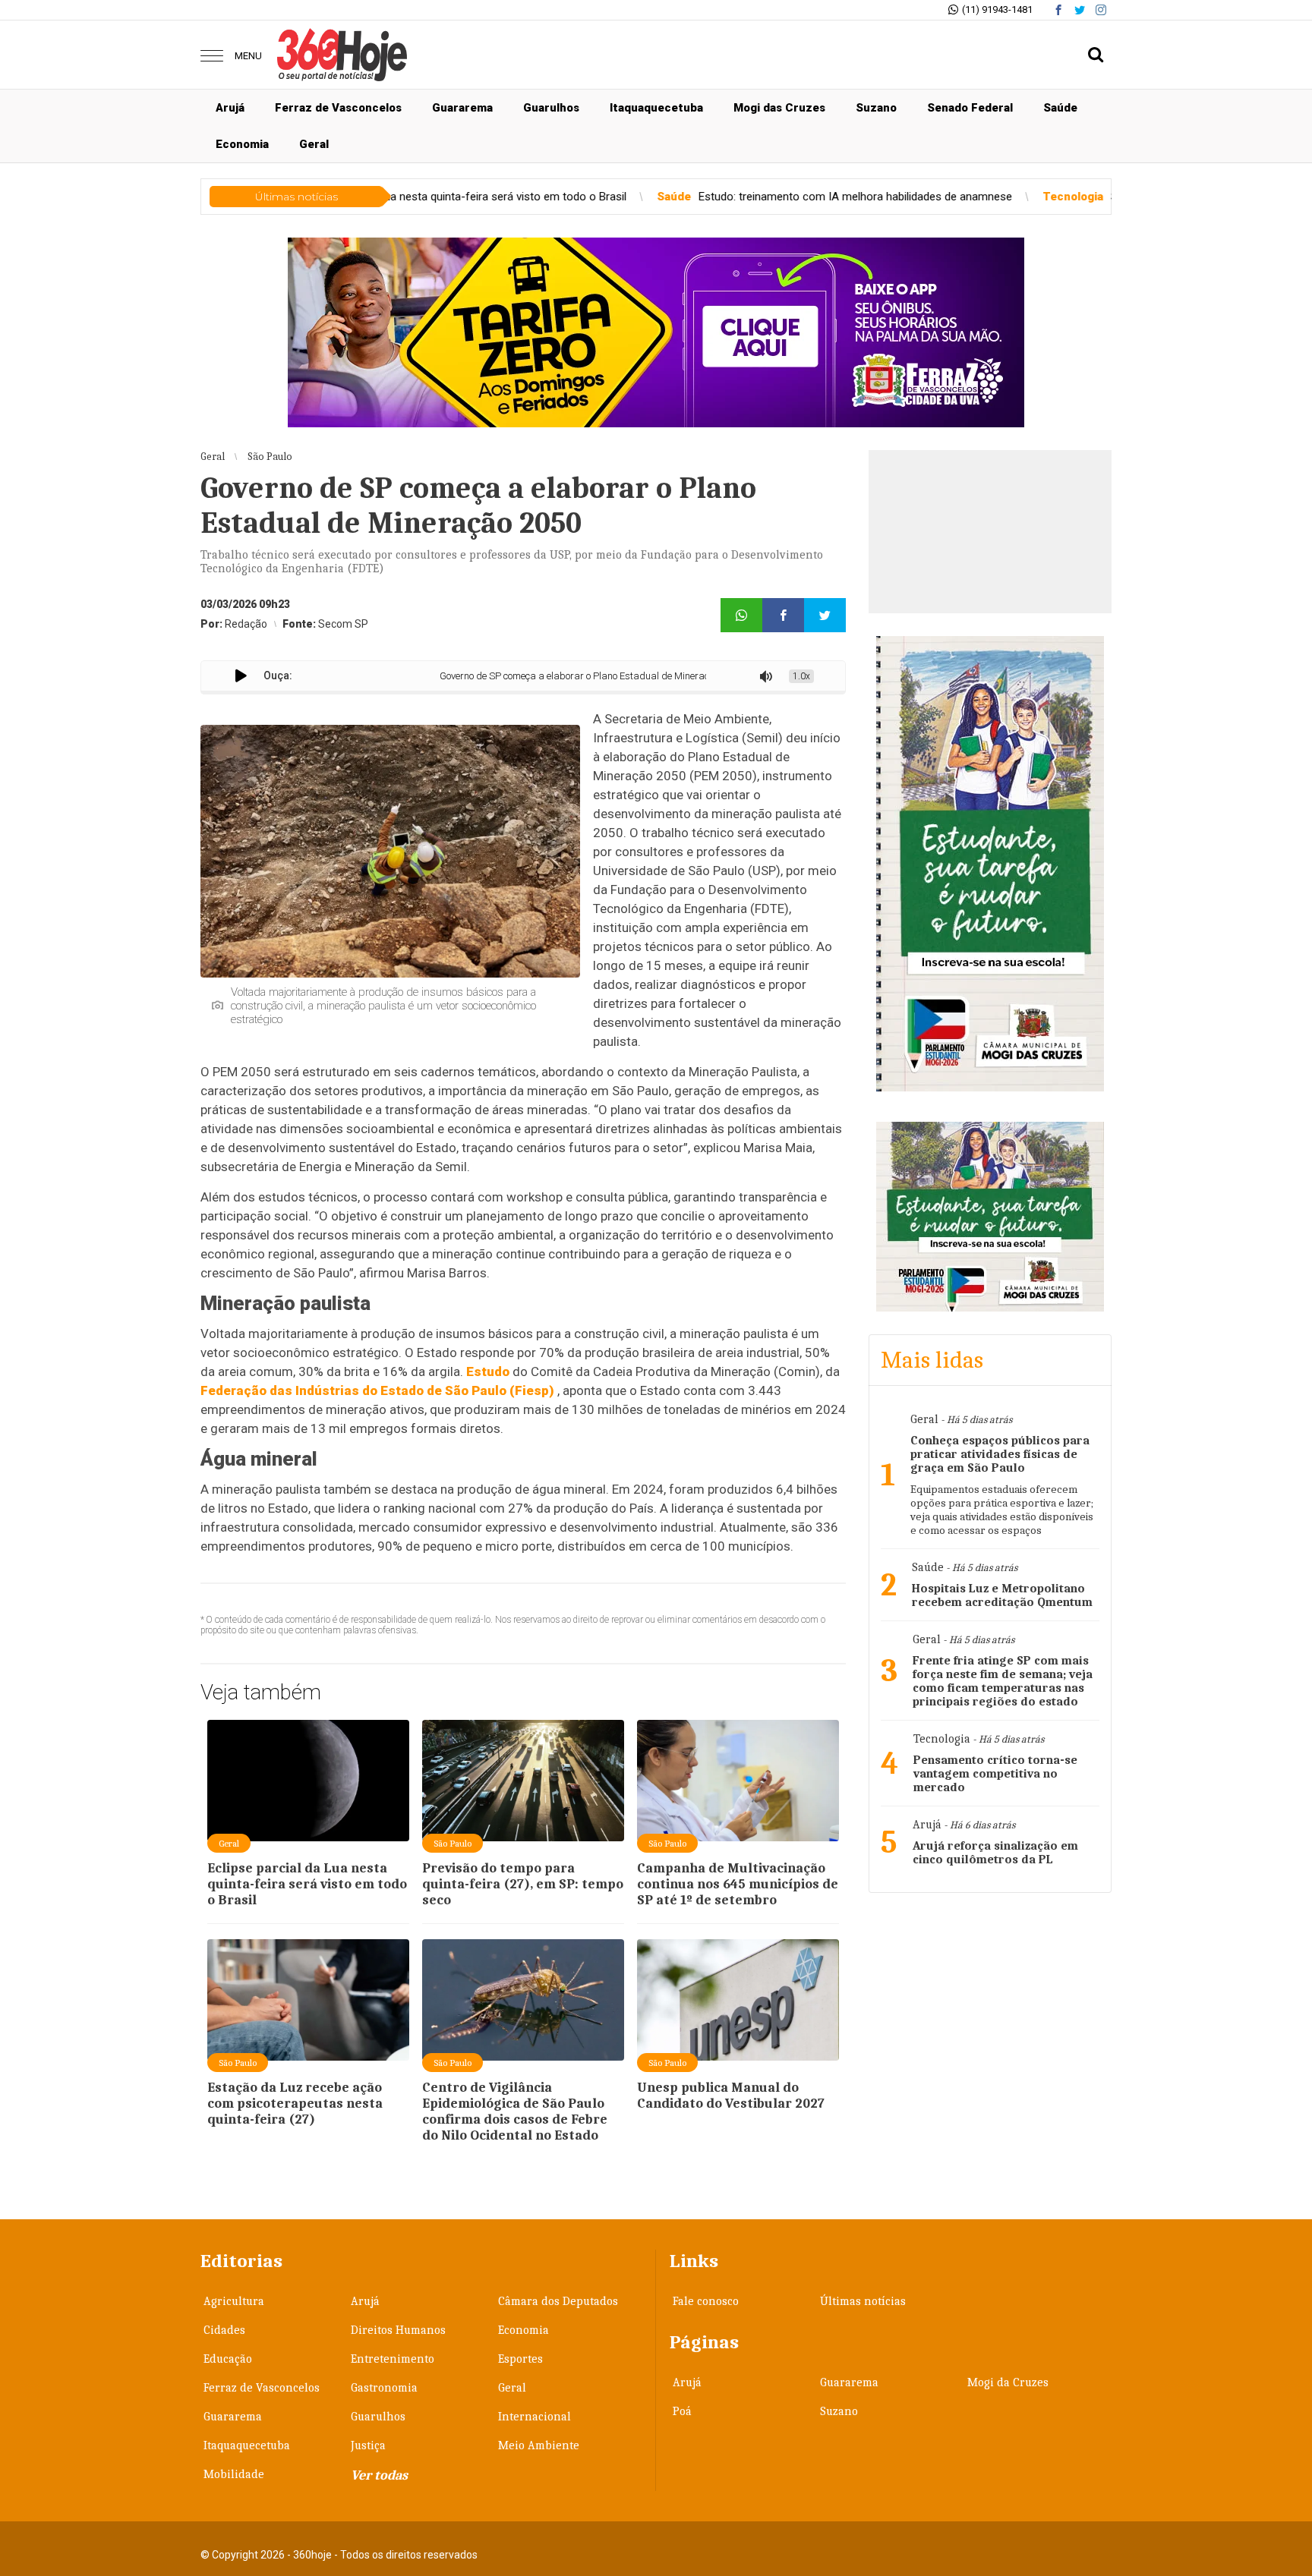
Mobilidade (234, 2474)
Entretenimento (393, 2359)
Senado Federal (970, 108)
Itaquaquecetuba (656, 108)
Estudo (488, 1371)
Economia (242, 144)
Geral (314, 144)
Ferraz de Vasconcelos (338, 108)
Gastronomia (384, 2388)
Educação (228, 2359)
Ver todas (379, 2475)
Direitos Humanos (398, 2330)
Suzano (876, 108)
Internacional (535, 2417)
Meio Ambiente (539, 2445)
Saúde (1060, 108)
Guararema (462, 108)
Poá (682, 2411)
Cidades (224, 2330)
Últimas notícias (863, 2301)
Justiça (368, 2445)
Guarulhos (551, 108)
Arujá (230, 108)
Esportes (520, 2359)
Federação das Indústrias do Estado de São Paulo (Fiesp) (377, 1390)
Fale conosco (706, 2301)
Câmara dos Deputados (558, 2301)
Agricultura (234, 2301)
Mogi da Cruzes (1008, 2382)
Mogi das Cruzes (779, 108)
